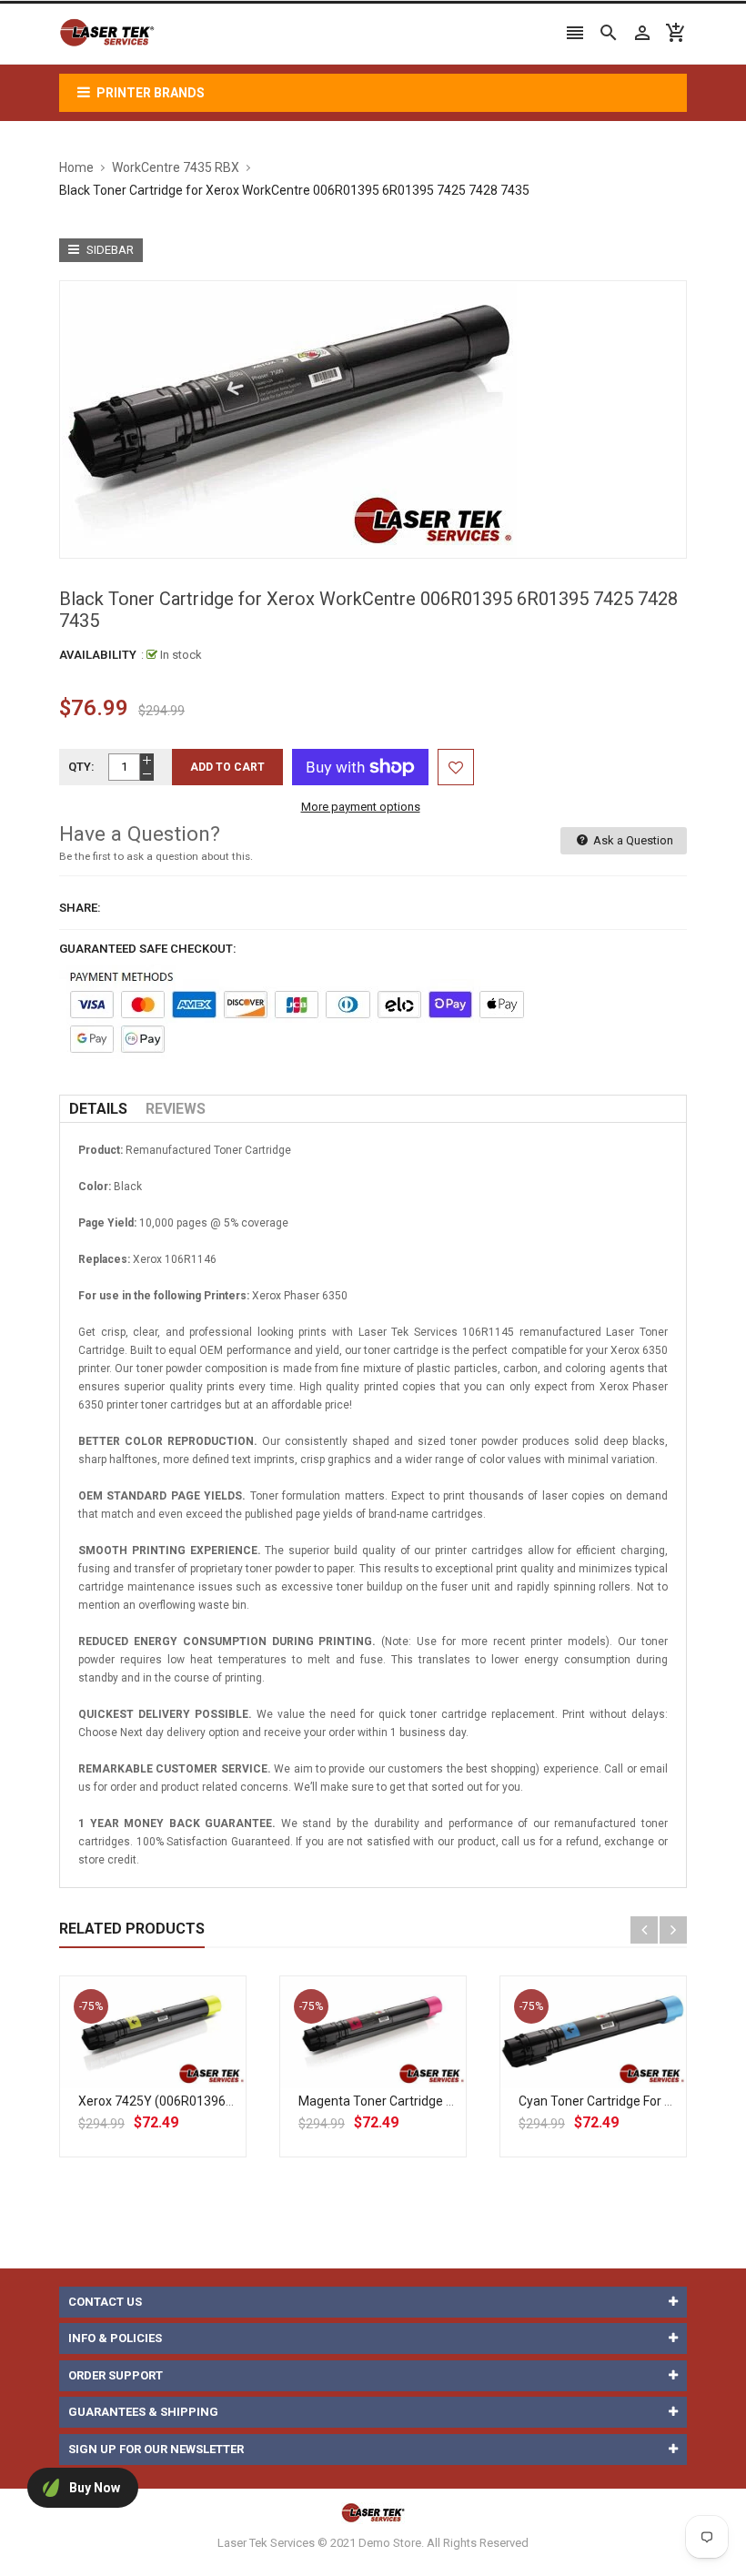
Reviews (176, 1109)
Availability (98, 655)
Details (98, 1109)
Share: (80, 908)
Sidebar (109, 250)
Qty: (81, 767)
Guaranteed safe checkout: (148, 949)
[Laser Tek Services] (373, 2513)
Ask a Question (632, 840)
